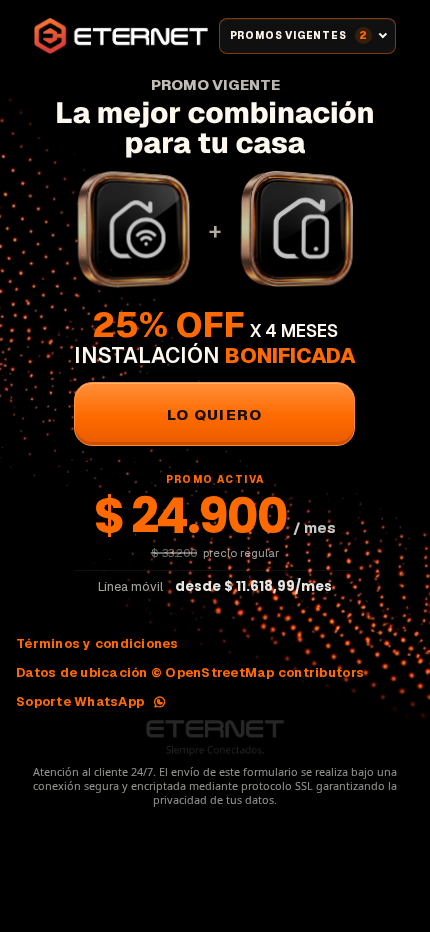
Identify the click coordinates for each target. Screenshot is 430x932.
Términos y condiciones (97, 643)
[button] (214, 414)
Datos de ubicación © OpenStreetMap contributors (190, 672)
